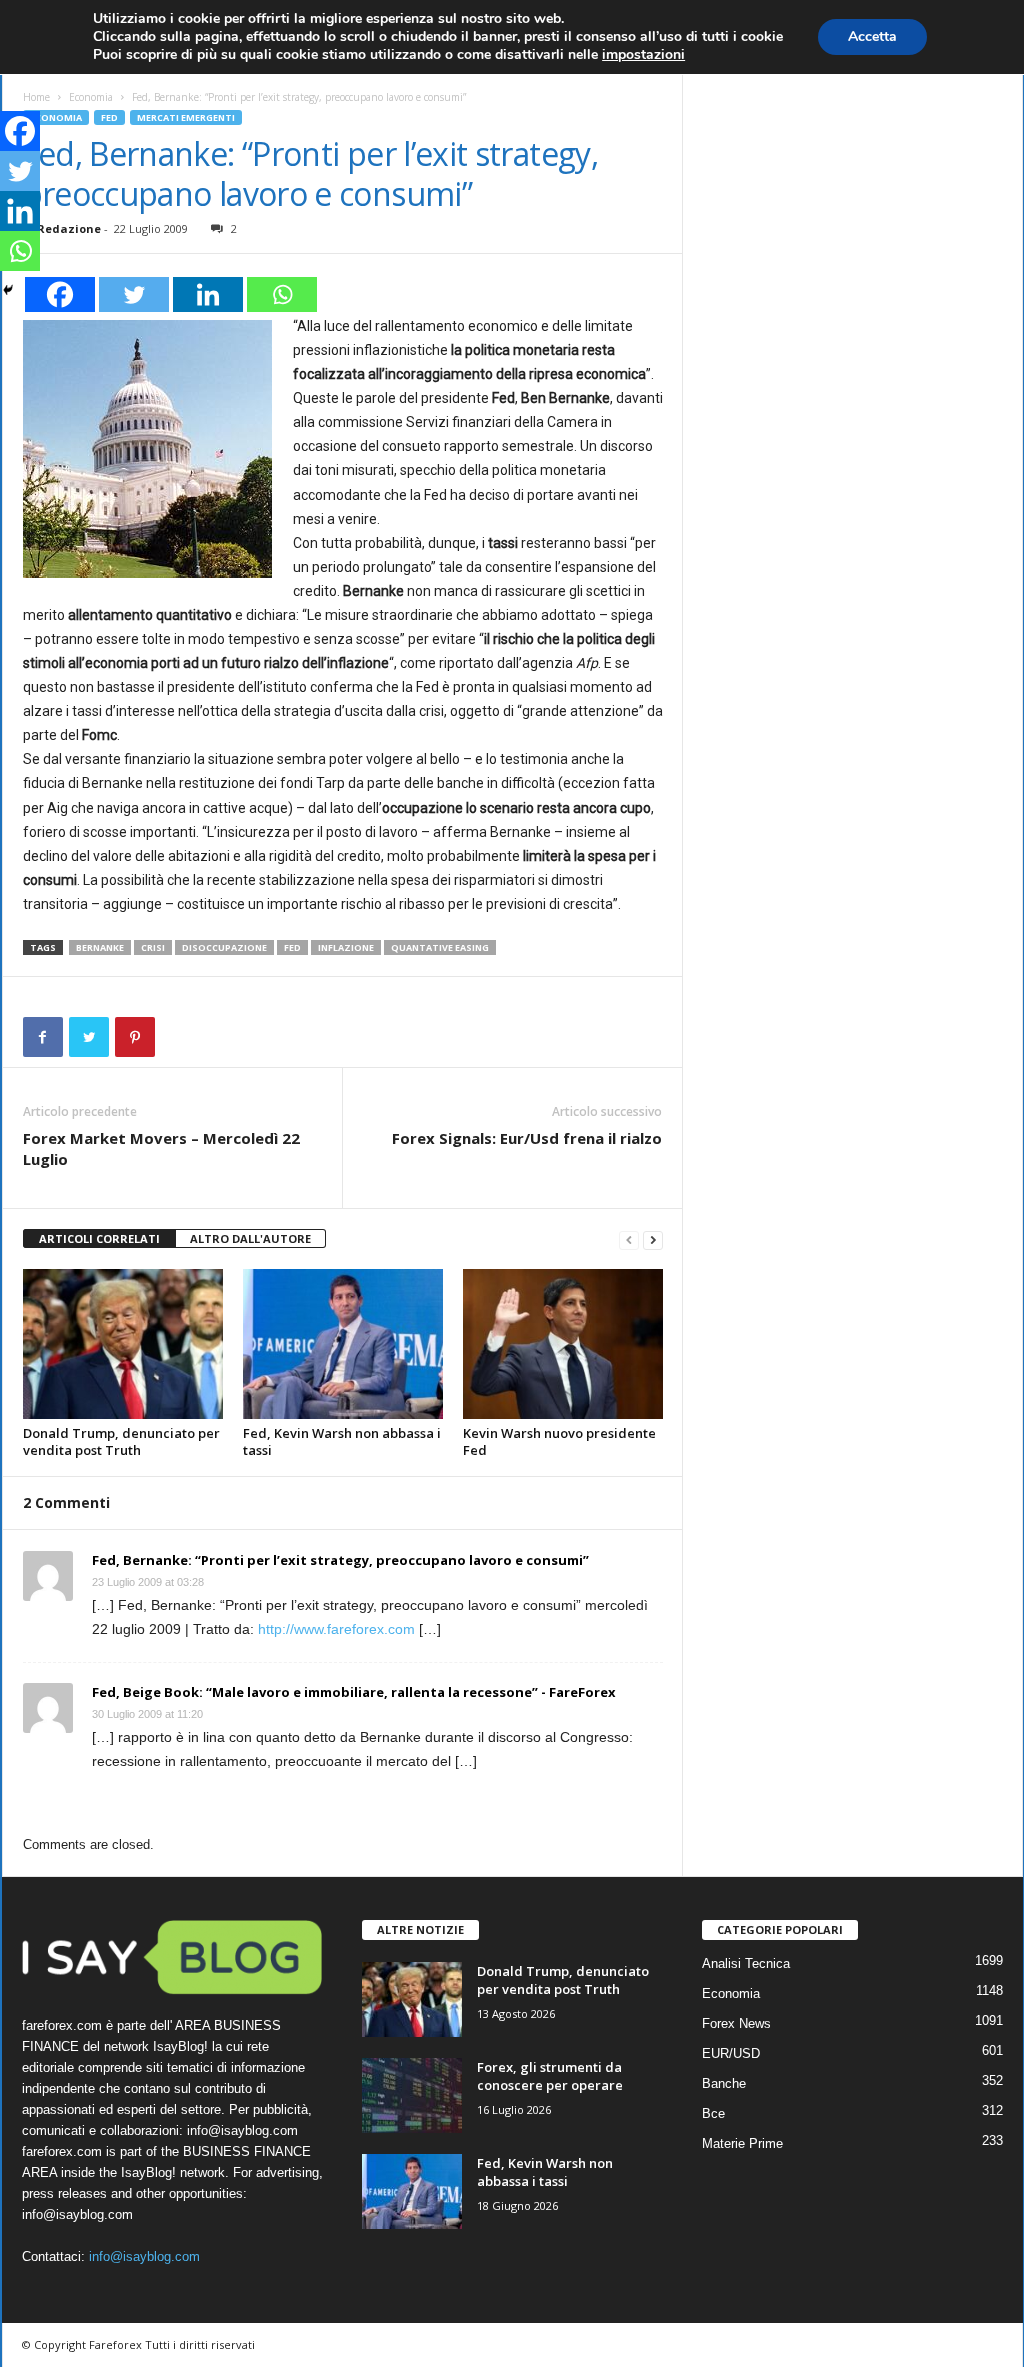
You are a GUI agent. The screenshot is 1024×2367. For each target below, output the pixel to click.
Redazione (69, 228)
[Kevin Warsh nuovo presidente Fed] (563, 1344)
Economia (91, 97)
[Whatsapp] (282, 294)
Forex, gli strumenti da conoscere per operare (550, 2076)
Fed (109, 117)
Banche (724, 2083)
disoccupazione (224, 947)
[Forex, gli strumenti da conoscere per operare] (412, 2095)
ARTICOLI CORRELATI (99, 1238)
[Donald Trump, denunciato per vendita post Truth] (123, 1344)
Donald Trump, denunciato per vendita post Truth (121, 1441)
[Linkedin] (208, 294)
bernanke (100, 947)
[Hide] (8, 290)
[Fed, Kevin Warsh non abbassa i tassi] (343, 1344)
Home (36, 97)
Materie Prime (742, 2143)
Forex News (736, 2023)
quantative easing (440, 947)
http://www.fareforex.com (336, 1629)
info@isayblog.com (144, 2256)
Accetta (872, 36)
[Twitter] (134, 294)
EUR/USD (731, 2053)
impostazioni (643, 55)
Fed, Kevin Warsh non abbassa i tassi (342, 1441)
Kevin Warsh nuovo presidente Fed (559, 1441)
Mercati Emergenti (186, 117)
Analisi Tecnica (746, 1963)
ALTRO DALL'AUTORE (250, 1238)
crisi (153, 947)
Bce (713, 2113)
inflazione (346, 947)
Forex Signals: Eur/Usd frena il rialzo (527, 1138)
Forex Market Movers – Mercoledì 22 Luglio (161, 1148)
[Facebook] (60, 294)
